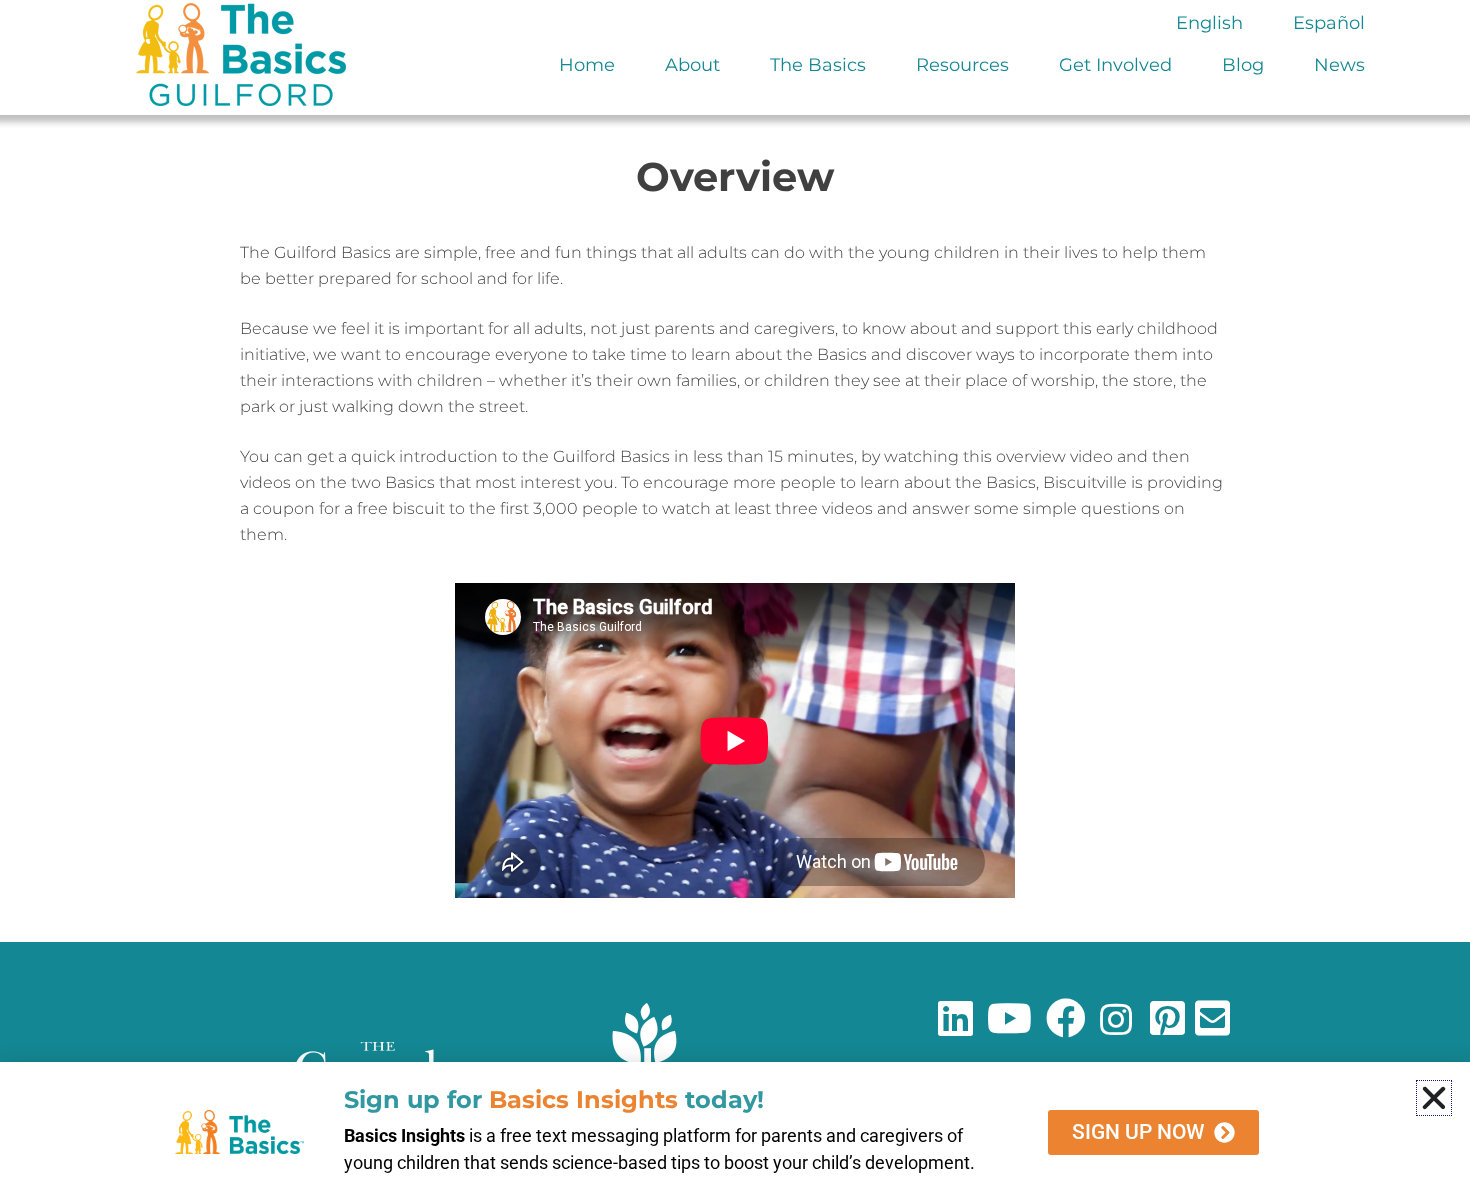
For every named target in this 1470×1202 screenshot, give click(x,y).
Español (1329, 23)
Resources (962, 65)
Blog (1243, 65)
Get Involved (1115, 65)
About (692, 65)
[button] (1434, 1098)
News (1339, 65)
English (1209, 23)
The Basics (818, 65)
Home (587, 65)
